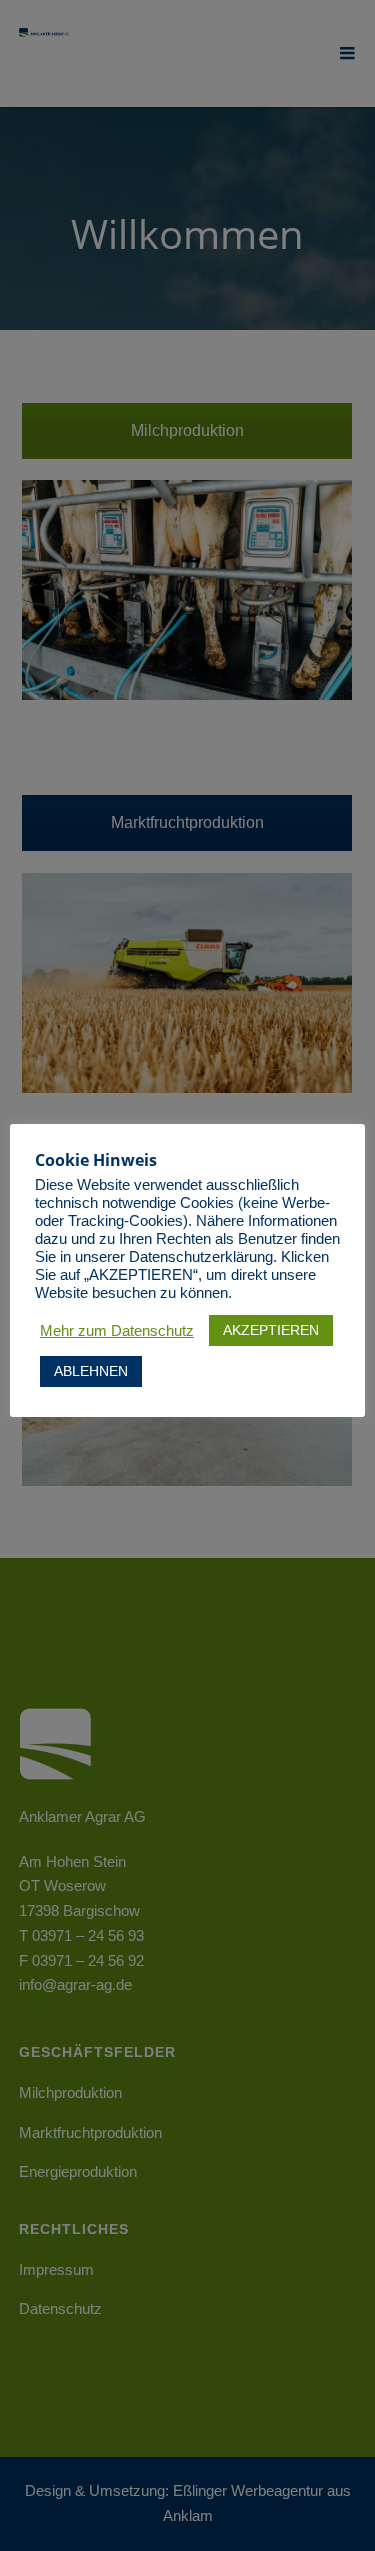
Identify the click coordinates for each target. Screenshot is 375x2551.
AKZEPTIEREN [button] (271, 1330)
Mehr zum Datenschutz (117, 1331)
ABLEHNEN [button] (91, 1371)
